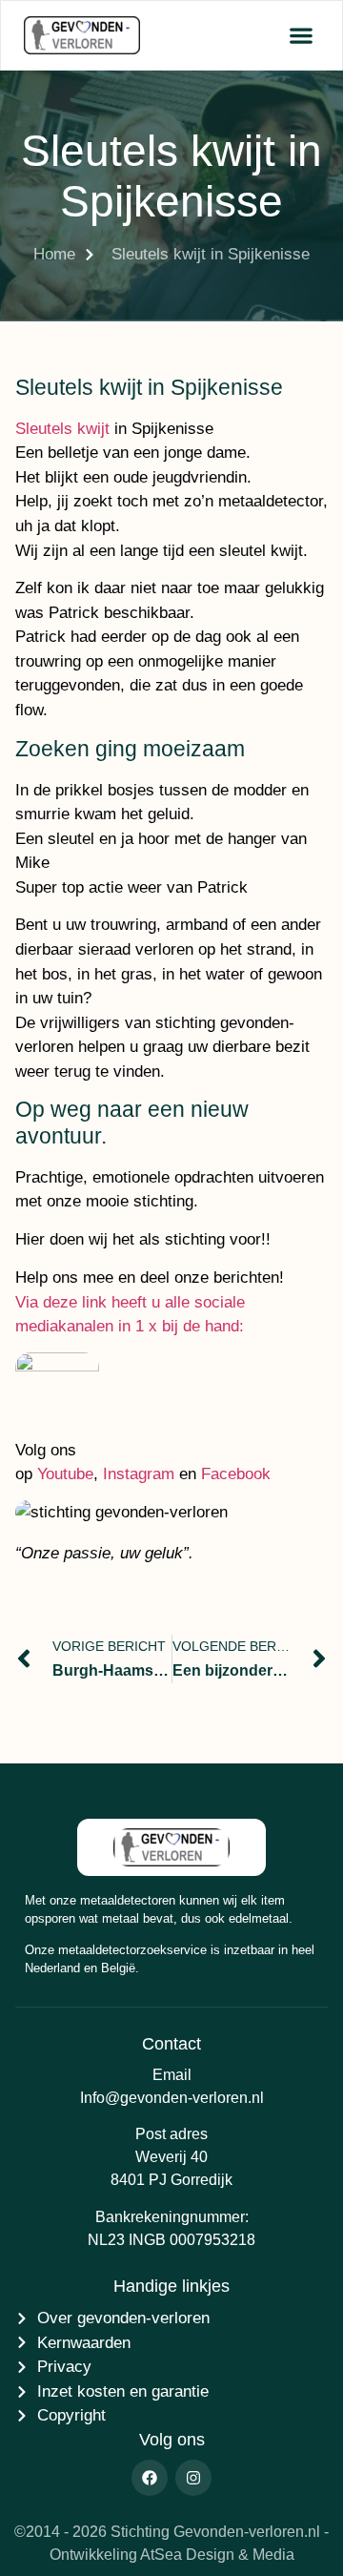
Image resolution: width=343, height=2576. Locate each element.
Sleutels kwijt (62, 429)
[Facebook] (150, 2478)
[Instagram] (193, 2478)
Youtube (65, 1474)
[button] (301, 36)
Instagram (139, 1474)
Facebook (236, 1474)
